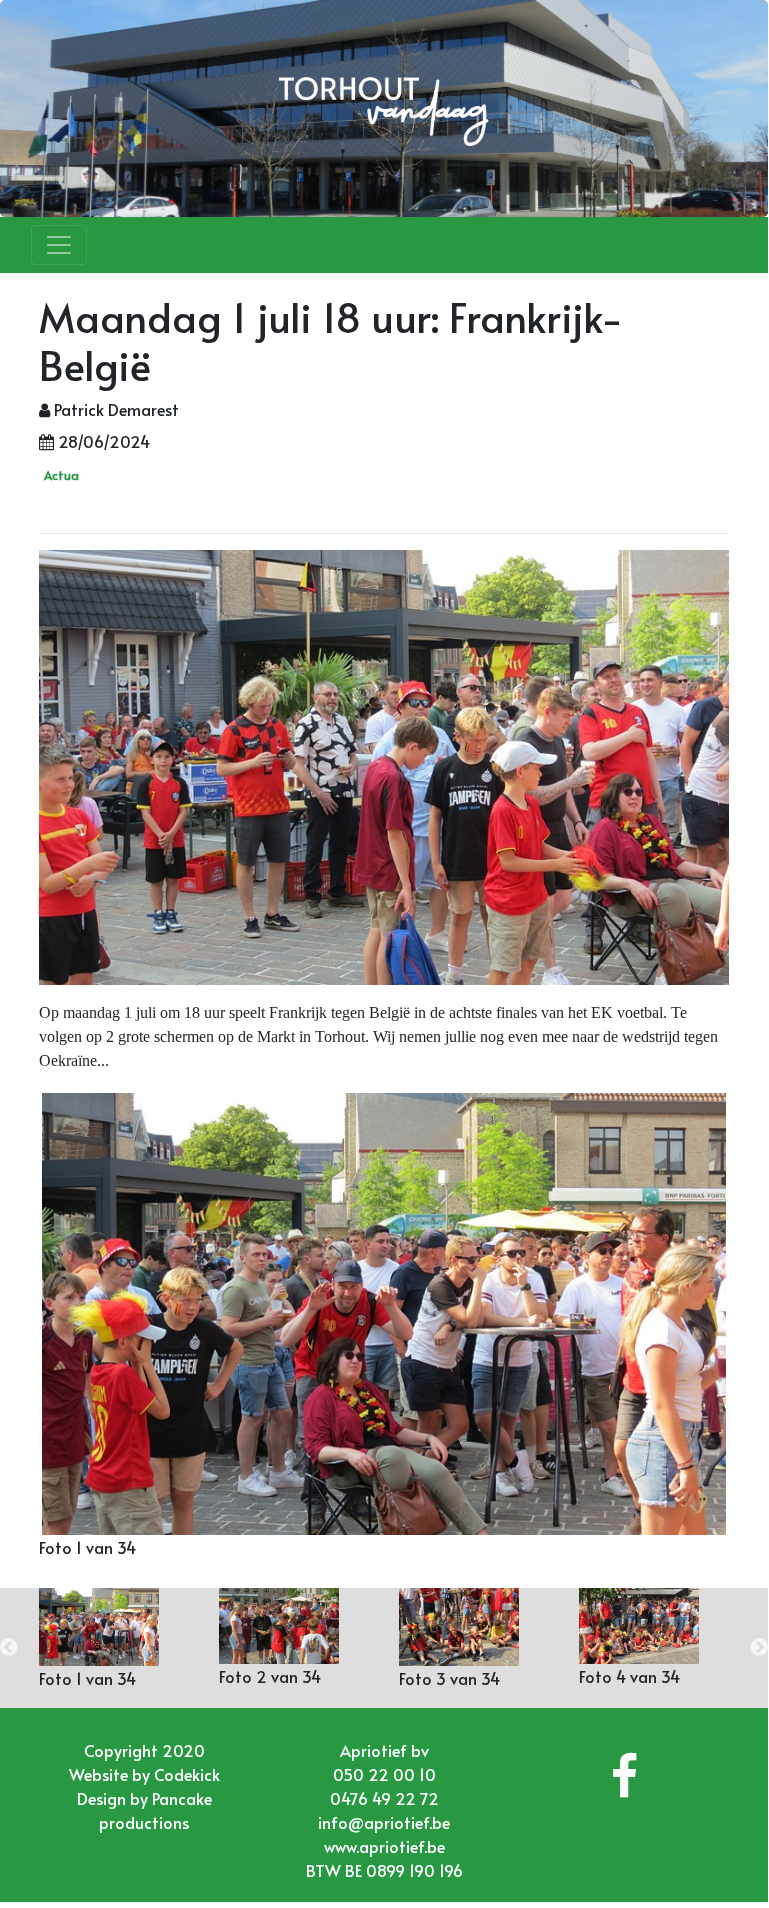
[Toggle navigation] (59, 245)
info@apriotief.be (384, 1822)
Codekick (187, 1774)
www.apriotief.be (384, 1846)
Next (759, 1648)
